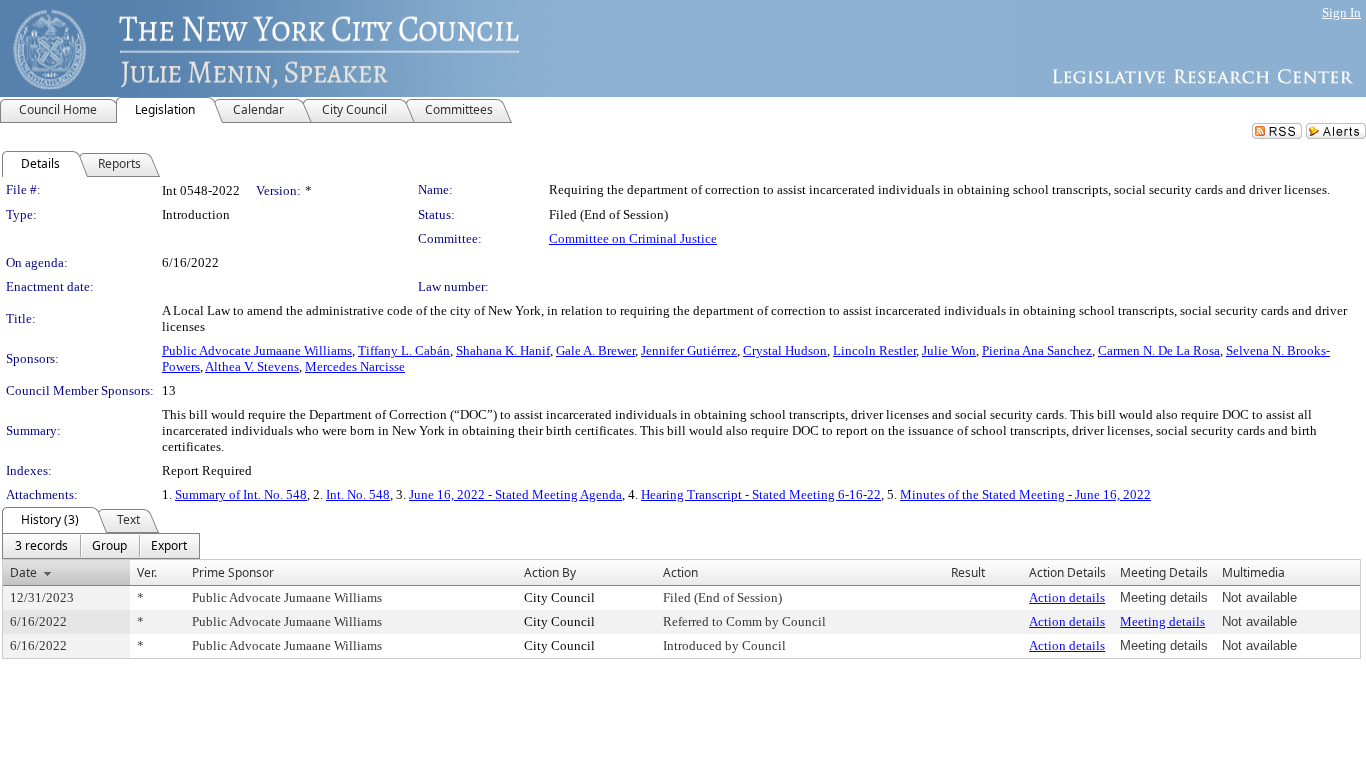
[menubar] (101, 546)
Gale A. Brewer (595, 350)
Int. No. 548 (358, 494)
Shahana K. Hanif (503, 350)
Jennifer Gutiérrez (689, 350)
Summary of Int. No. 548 (241, 494)
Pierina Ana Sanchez (1037, 350)
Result (968, 572)
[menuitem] (41, 546)
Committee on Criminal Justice (633, 238)
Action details (1067, 597)
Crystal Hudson (785, 350)
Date (23, 572)
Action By (550, 572)
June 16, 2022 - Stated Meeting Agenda (515, 494)
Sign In (1341, 12)
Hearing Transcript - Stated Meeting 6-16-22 (761, 494)
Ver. (147, 572)
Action (680, 572)
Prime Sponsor (233, 572)
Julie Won (949, 350)
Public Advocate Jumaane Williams (257, 350)
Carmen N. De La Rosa (1159, 350)
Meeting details (1162, 621)
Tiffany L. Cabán (404, 350)
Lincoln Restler (874, 350)
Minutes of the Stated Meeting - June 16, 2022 (1025, 494)
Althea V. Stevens (252, 366)
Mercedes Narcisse (355, 366)
